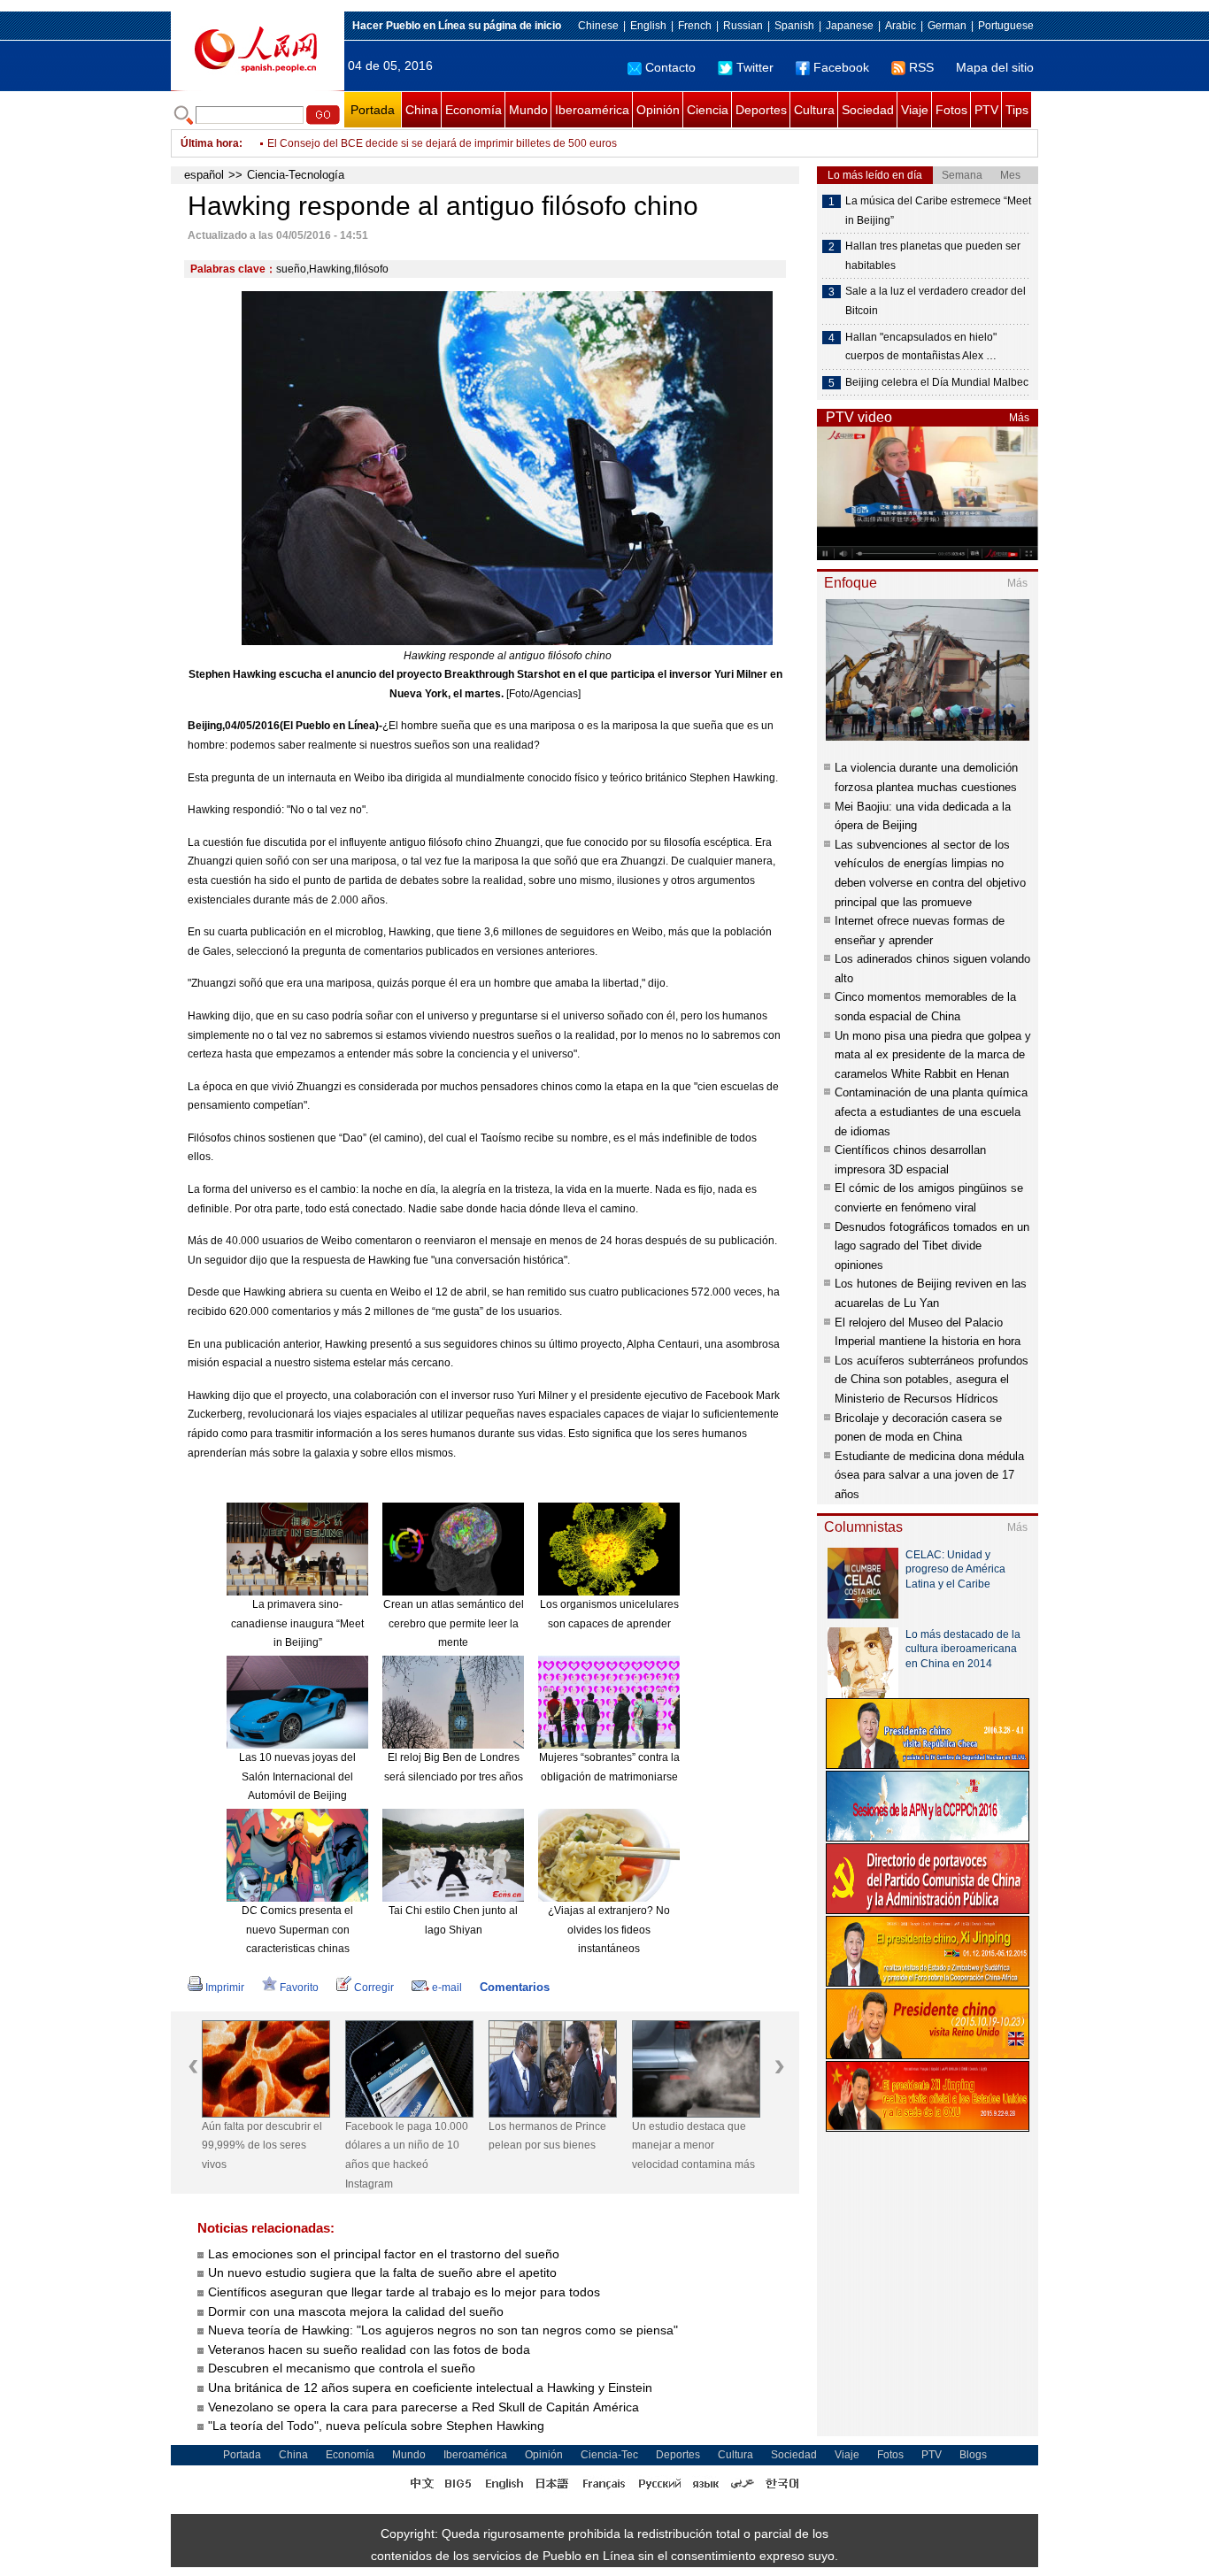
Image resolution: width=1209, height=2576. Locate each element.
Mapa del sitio (995, 67)
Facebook (841, 67)
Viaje (915, 110)
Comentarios (515, 1987)
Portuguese (1006, 26)
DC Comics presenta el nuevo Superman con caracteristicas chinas (297, 1930)
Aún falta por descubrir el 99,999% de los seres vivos (262, 2145)
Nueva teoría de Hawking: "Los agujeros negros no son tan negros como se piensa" (443, 2330)
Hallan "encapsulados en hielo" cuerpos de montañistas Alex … (921, 347)
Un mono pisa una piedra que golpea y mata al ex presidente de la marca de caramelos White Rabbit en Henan (933, 1055)
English (648, 26)
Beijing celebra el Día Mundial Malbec (937, 382)
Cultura (814, 110)
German (947, 26)
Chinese (598, 26)
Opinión (658, 110)
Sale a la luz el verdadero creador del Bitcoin (936, 301)
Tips (1017, 110)
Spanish (794, 26)
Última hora (210, 143)
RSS (921, 67)
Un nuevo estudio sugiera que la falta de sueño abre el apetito (382, 2272)
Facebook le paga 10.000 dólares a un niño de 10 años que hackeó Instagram (407, 2155)
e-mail (447, 1988)
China (422, 110)
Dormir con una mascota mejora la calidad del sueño (356, 2311)
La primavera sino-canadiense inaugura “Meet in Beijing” (297, 1623)
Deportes (761, 110)
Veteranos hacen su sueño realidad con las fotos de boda (369, 2349)
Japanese (850, 26)
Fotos (951, 110)
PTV (986, 110)
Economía (474, 110)
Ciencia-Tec (609, 2455)
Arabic (901, 26)
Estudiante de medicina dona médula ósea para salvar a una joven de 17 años (929, 1475)
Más (1019, 418)
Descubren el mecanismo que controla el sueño (342, 2368)
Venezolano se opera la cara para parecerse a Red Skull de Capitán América (424, 2407)
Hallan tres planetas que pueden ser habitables (933, 256)
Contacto (670, 67)
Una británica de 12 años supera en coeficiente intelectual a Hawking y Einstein (430, 2388)
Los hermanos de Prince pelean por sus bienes (547, 2136)
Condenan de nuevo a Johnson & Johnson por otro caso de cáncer (428, 143)
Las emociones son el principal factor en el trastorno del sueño (384, 2254)
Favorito (299, 1988)
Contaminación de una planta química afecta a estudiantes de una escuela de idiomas (931, 1111)
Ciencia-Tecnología (296, 175)
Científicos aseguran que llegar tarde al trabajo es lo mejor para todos (404, 2292)
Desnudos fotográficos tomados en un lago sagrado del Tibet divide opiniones (932, 1246)
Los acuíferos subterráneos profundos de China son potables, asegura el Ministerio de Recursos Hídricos (932, 1380)
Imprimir (225, 1988)
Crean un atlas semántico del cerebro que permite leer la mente (454, 1623)
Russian (743, 26)
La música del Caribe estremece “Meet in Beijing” (938, 211)
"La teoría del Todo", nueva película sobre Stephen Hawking (376, 2426)
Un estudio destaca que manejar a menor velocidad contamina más (693, 2145)
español (204, 175)
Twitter (755, 67)
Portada (373, 110)
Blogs (973, 2455)
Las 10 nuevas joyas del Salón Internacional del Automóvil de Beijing (297, 1776)
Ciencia (708, 110)
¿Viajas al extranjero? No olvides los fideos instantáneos (609, 1930)
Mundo (528, 110)
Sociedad (868, 110)
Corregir (374, 1988)
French (695, 26)
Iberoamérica (592, 110)
